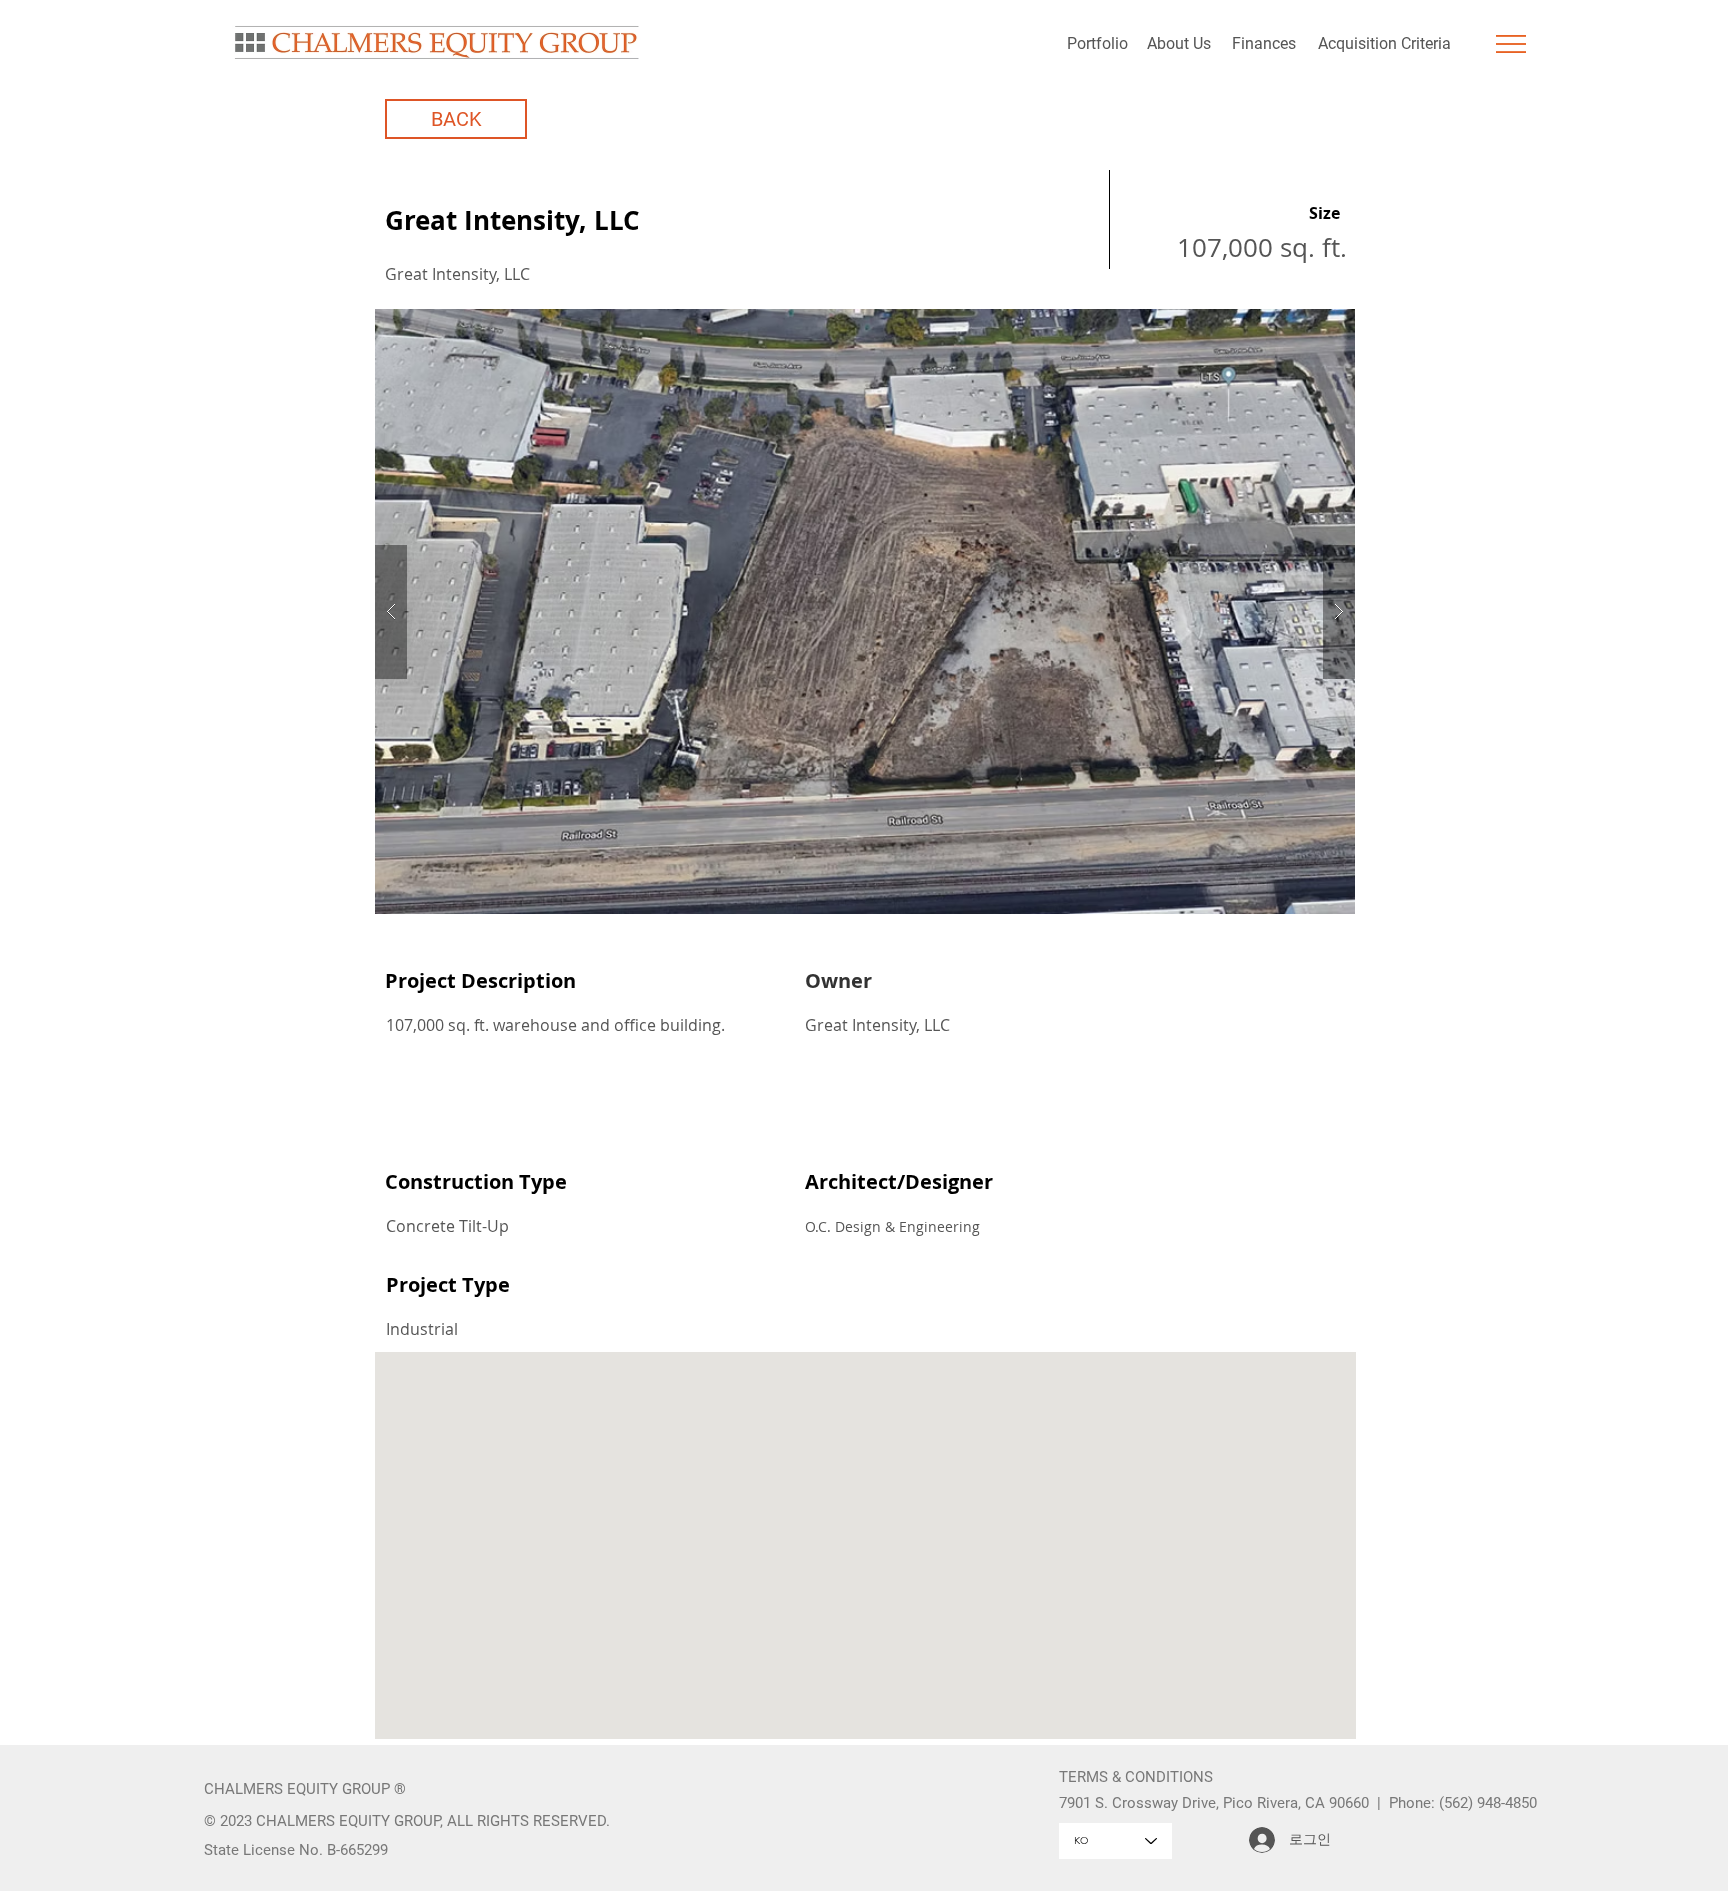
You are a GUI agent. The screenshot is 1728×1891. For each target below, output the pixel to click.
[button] (1511, 44)
